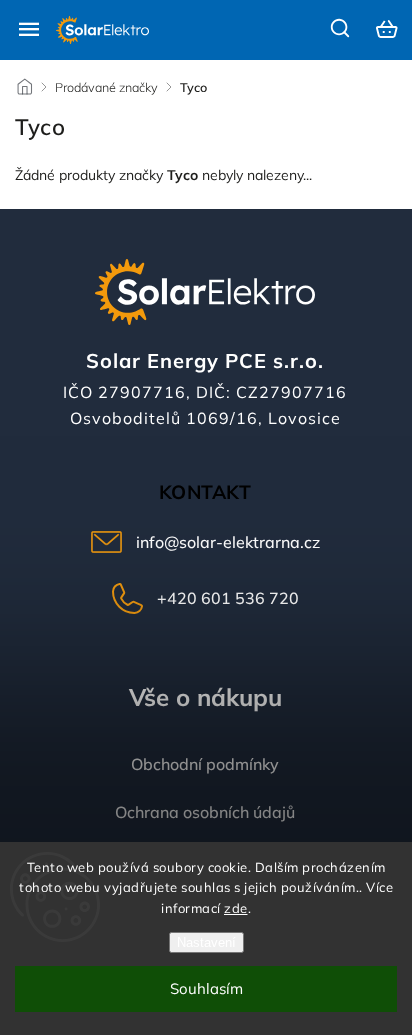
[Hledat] (341, 28)
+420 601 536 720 (228, 598)
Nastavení (206, 942)
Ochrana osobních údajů (205, 812)
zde (236, 908)
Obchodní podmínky (205, 764)
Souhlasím (206, 988)
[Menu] (29, 29)
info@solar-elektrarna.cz (228, 542)
